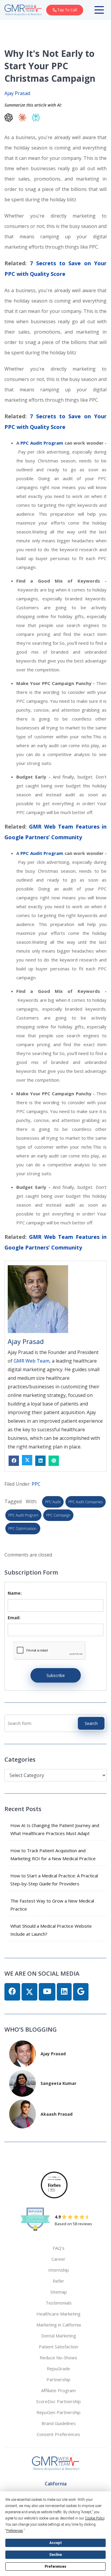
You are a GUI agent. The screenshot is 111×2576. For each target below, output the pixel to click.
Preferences (55, 2567)
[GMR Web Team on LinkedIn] (64, 1992)
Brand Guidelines (59, 2423)
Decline (56, 2555)
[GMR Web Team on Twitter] (29, 1992)
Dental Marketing (59, 2336)
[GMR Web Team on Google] (81, 1992)
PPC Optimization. (23, 1529)
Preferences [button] (15, 2531)
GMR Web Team (32, 1361)
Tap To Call (67, 10)
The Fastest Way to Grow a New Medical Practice (52, 1905)
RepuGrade (58, 2368)
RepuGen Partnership (58, 2412)
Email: (14, 1618)
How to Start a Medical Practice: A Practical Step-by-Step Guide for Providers (54, 1880)
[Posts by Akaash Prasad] (22, 2113)
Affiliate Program (58, 2390)
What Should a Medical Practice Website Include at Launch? (51, 1930)
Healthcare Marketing (58, 2314)
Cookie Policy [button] (95, 2518)
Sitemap (59, 2292)
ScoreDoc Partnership (58, 2401)
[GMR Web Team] (23, 10)
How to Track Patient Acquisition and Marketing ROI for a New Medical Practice (53, 1854)
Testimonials (59, 2303)
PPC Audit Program (42, 443)
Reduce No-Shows (58, 2358)
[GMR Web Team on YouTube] (47, 1992)
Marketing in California (59, 2325)
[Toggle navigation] (100, 10)
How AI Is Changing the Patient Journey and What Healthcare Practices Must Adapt (55, 1829)
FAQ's (59, 2248)
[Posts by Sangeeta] (22, 2083)
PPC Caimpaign (58, 1515)
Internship (59, 2270)
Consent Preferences (58, 2434)
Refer (58, 2281)
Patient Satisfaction (58, 2347)
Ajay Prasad (17, 93)
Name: (15, 1593)
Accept (56, 2543)
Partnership (58, 2379)
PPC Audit (53, 1502)
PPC (36, 1484)
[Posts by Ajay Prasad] (22, 2053)
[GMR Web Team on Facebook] (12, 1992)
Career (58, 2259)
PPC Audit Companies (86, 1502)
